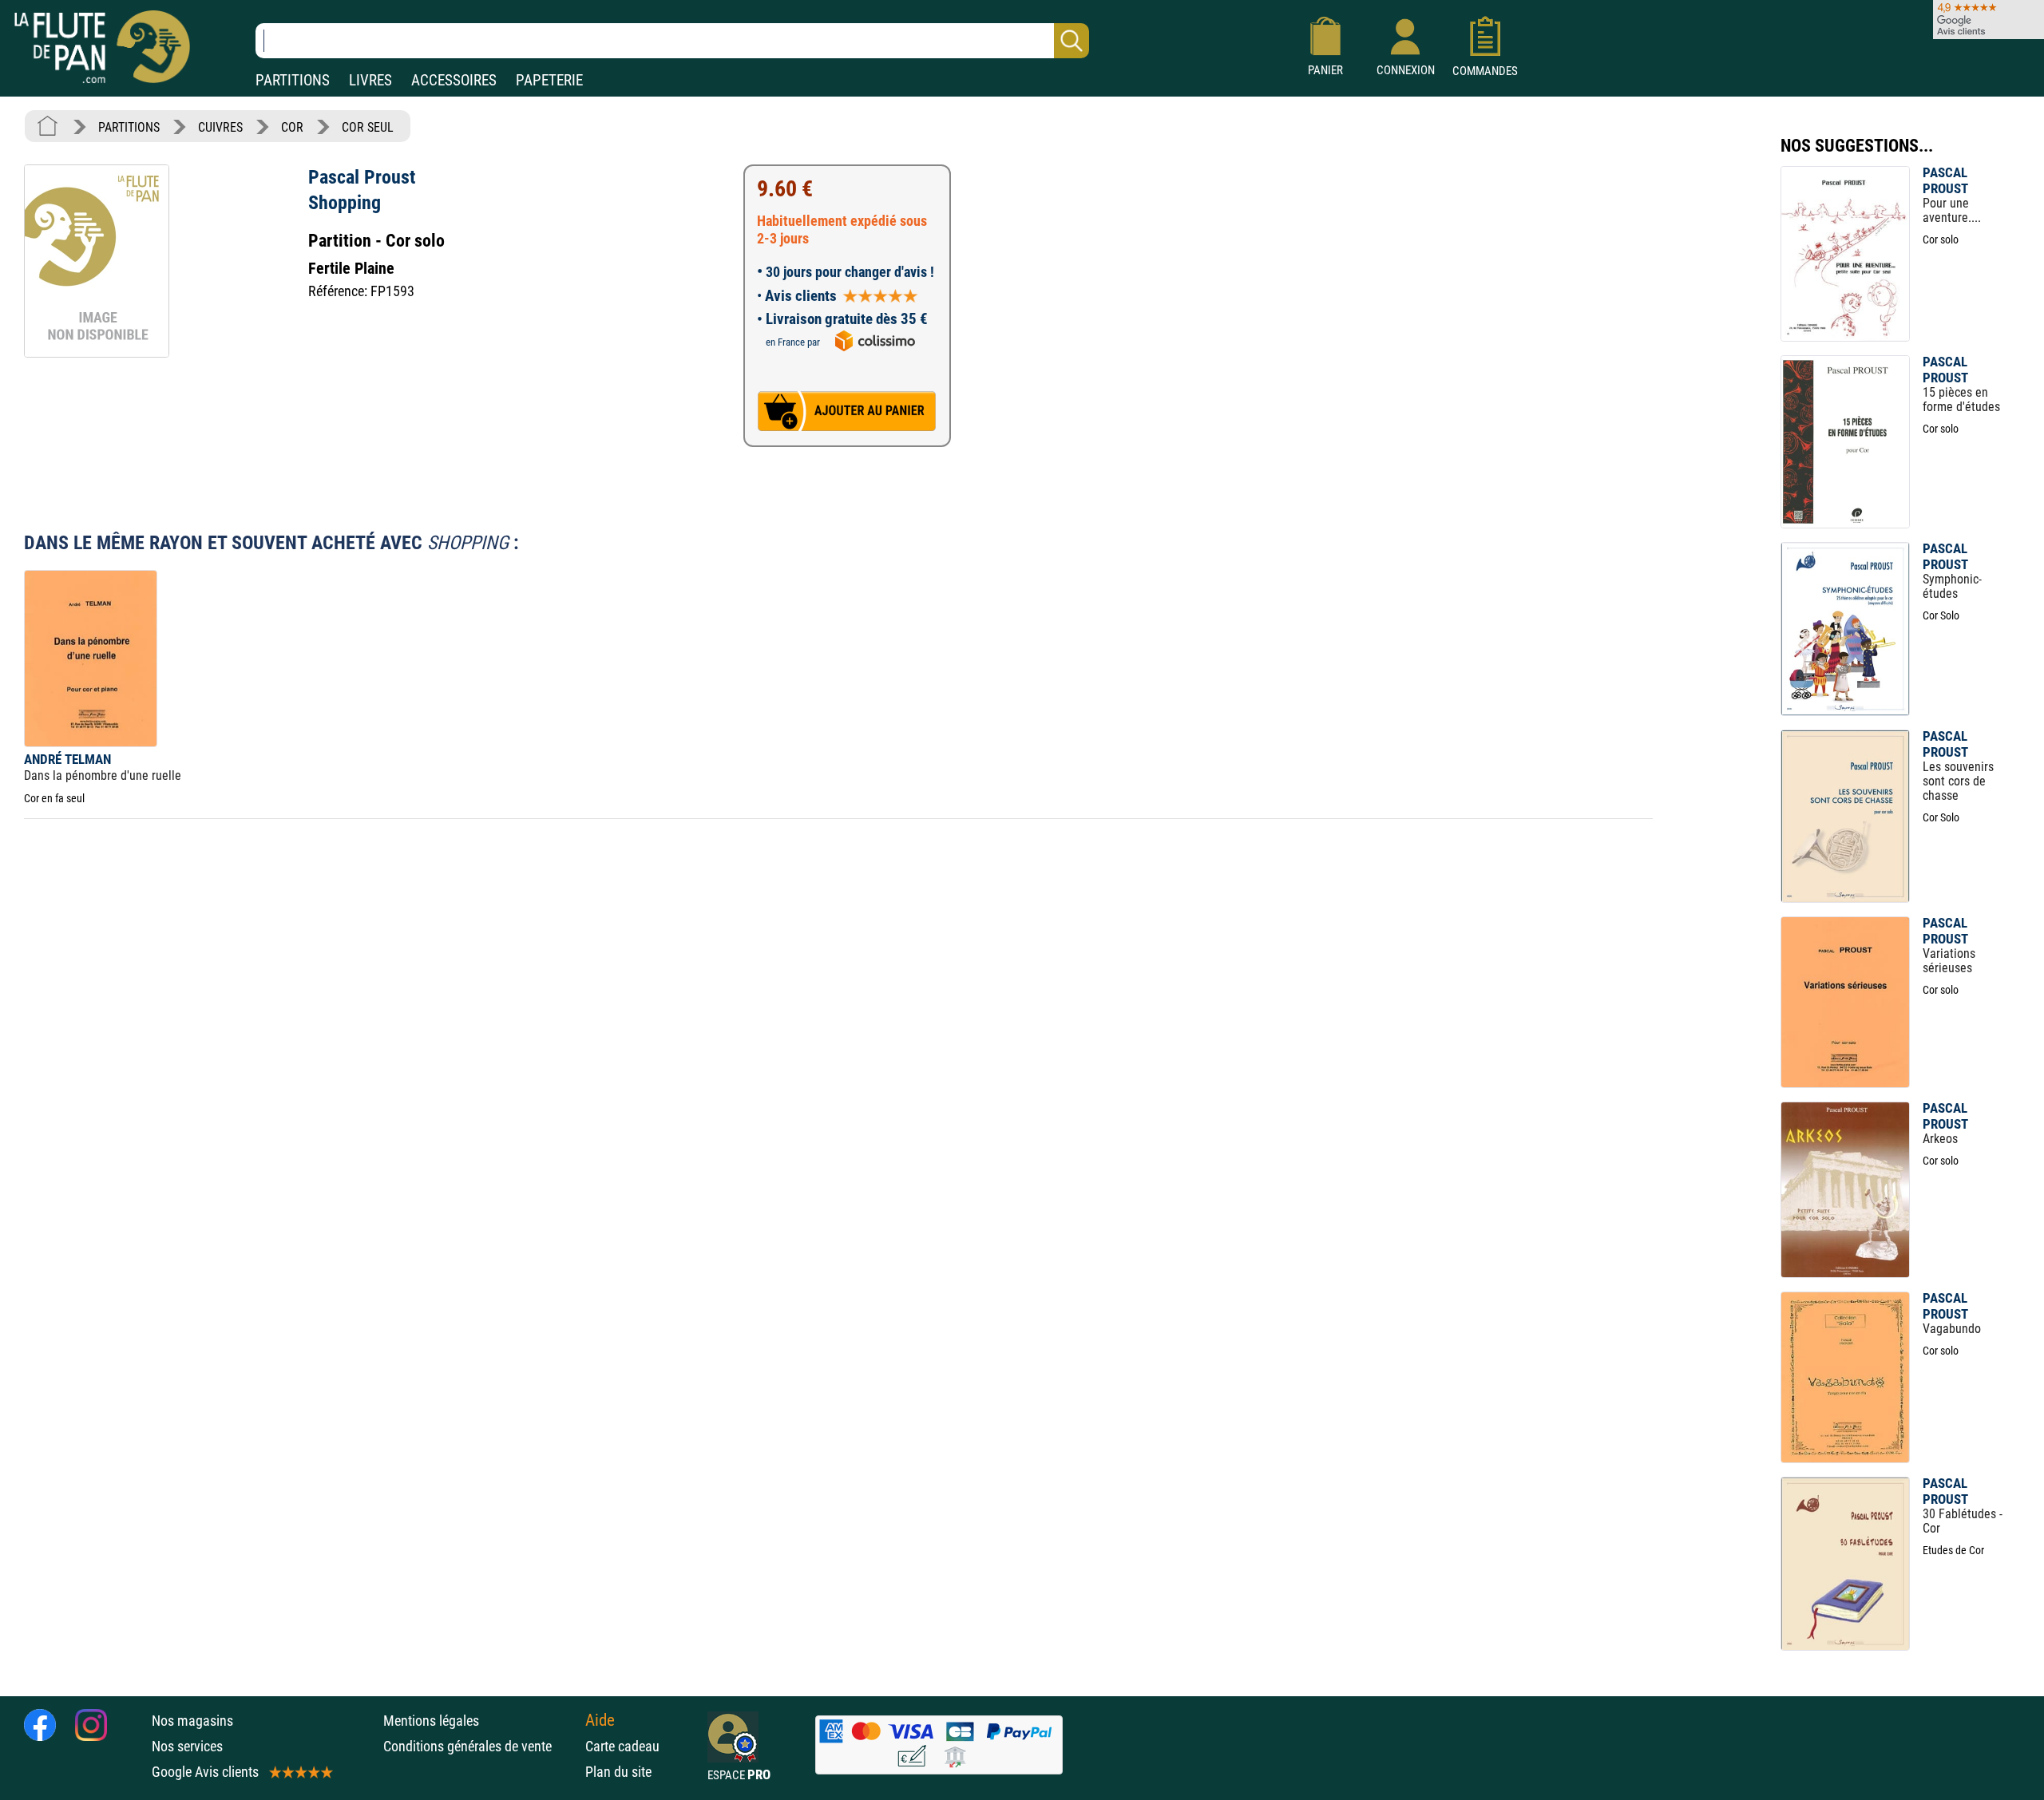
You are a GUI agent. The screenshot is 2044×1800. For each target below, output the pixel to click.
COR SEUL (368, 127)
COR (292, 127)
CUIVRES (220, 127)
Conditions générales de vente (480, 1746)
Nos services (187, 1746)
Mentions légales (431, 1721)
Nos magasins (192, 1721)
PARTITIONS (293, 80)
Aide (600, 1720)
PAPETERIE (549, 80)
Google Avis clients (205, 1772)
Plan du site (618, 1772)
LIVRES (370, 80)
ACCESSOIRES (454, 80)
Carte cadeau (622, 1746)
